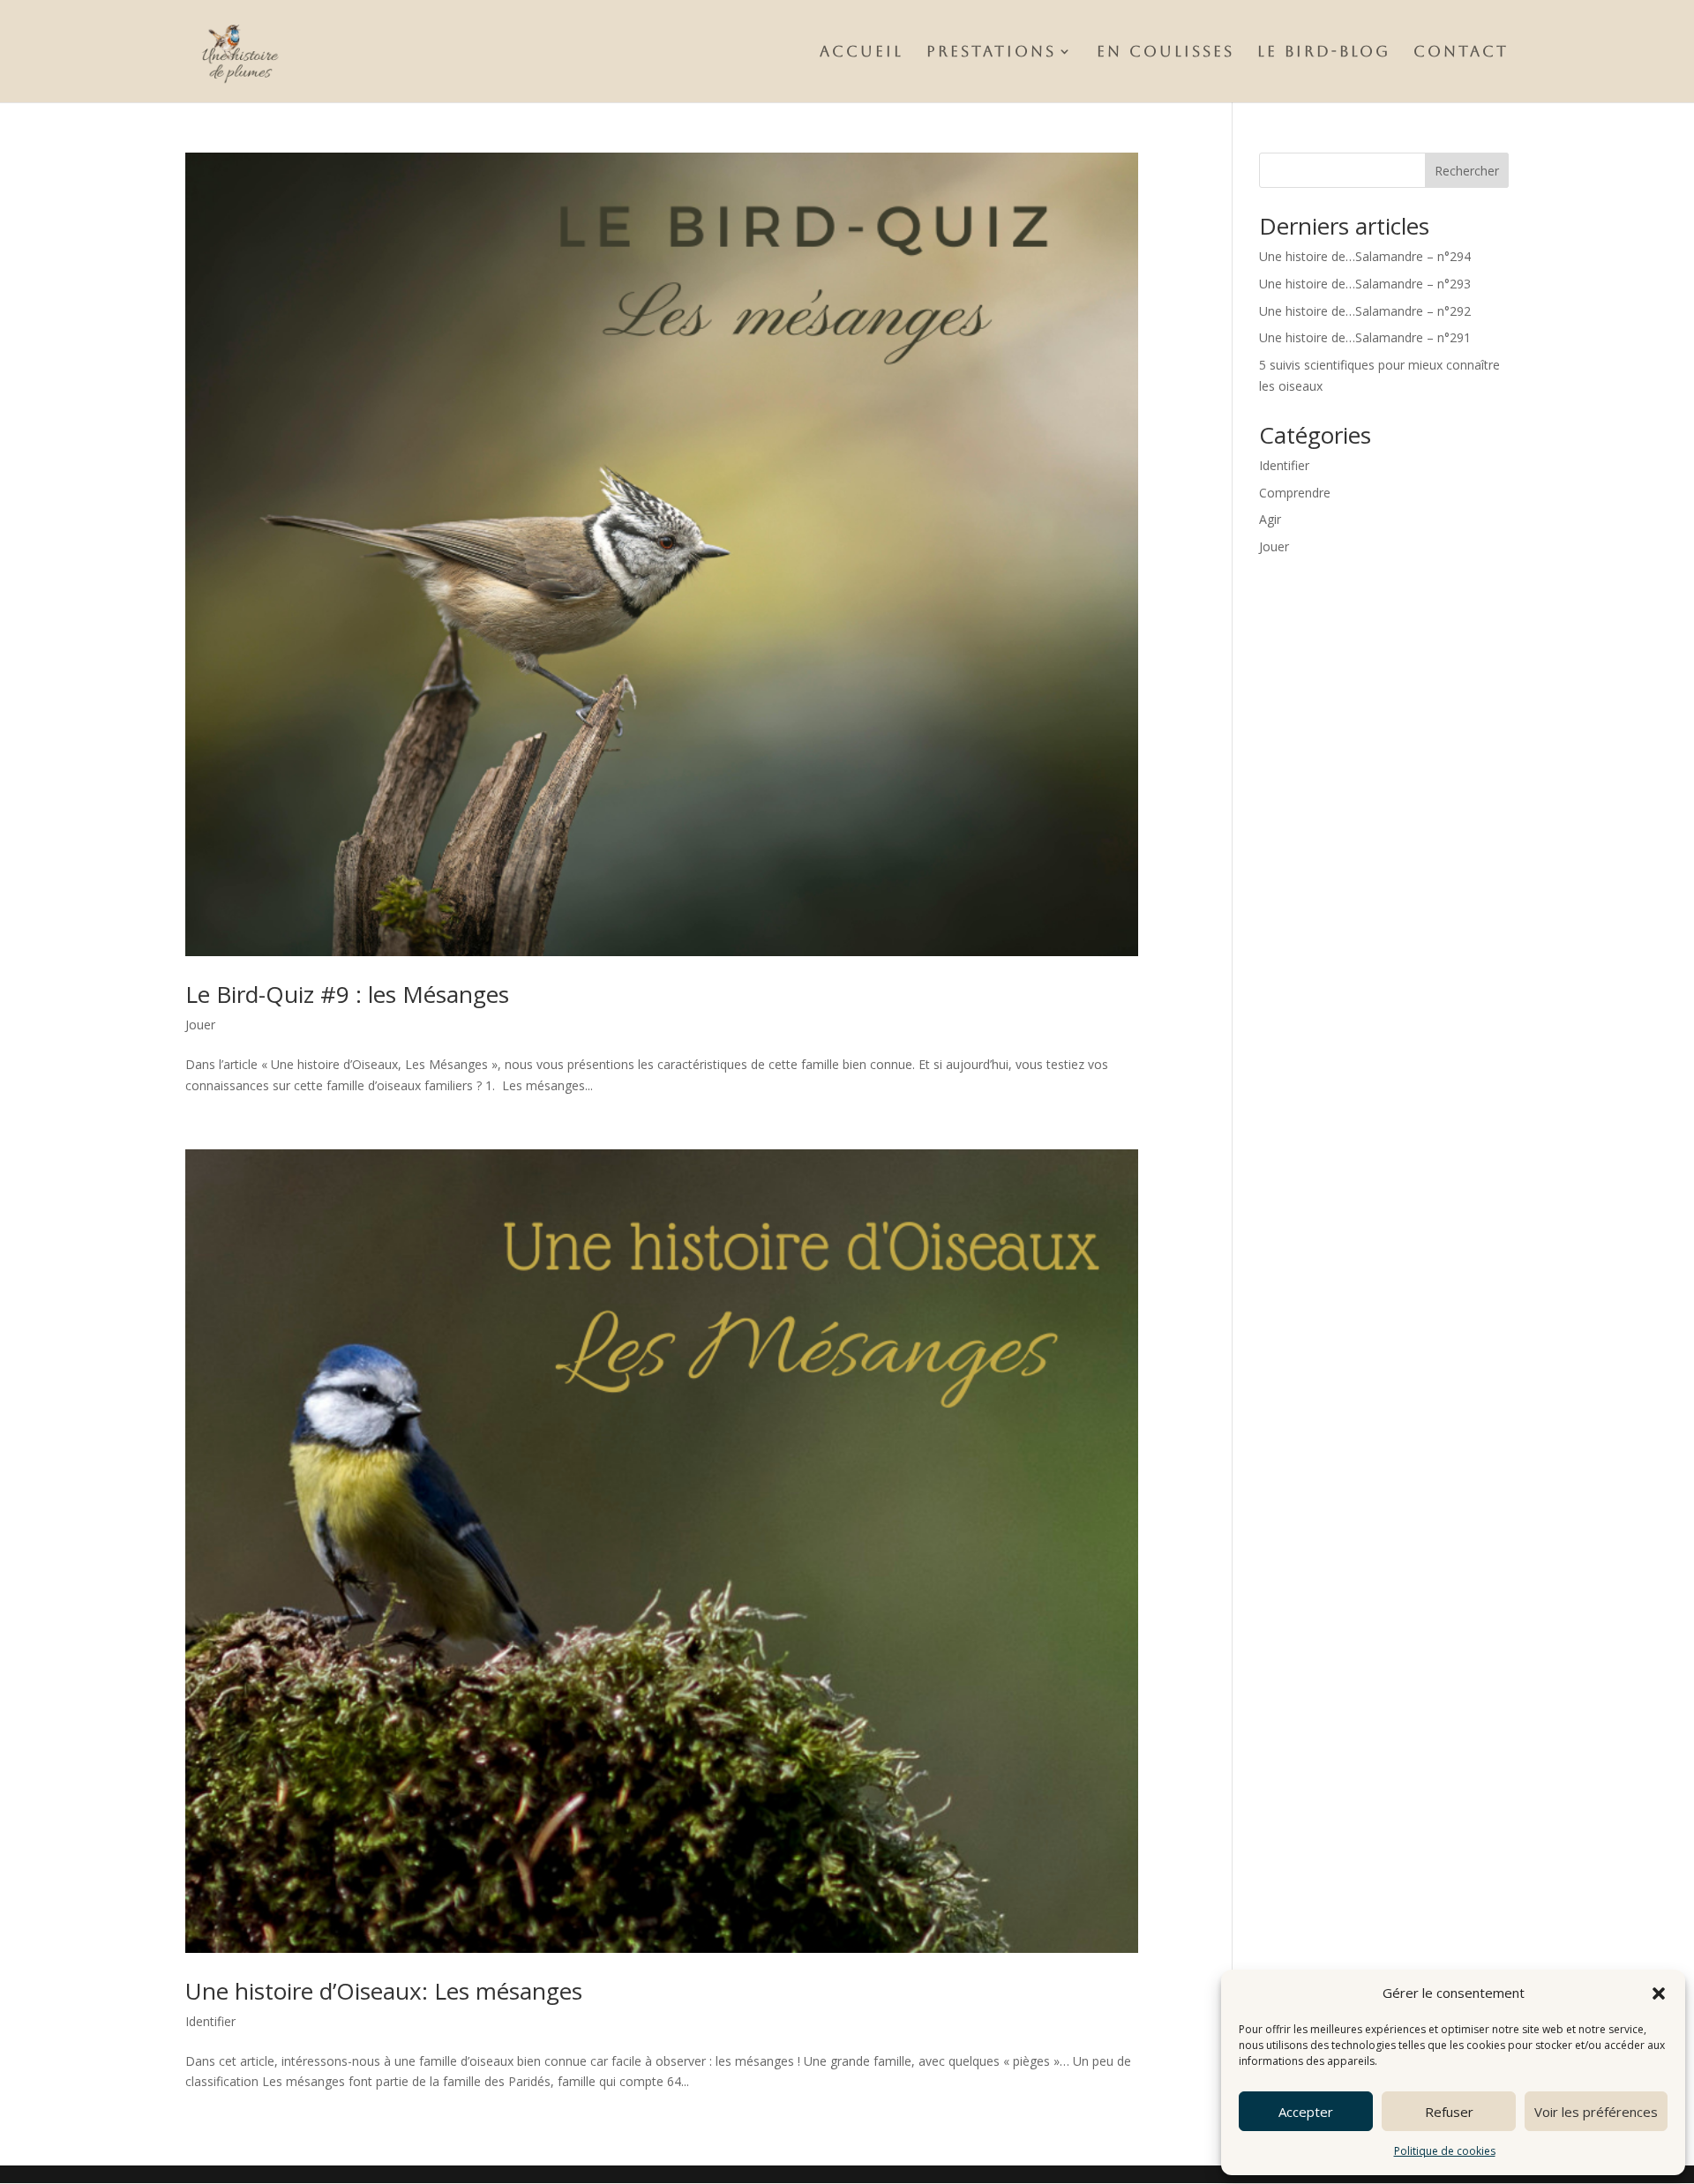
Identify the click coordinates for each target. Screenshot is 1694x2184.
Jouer (200, 1025)
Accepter (1306, 2112)
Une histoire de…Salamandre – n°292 (1365, 311)
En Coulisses (1166, 52)
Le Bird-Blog (1324, 52)
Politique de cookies (1445, 2151)
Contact (1461, 52)
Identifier (210, 2021)
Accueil (862, 52)
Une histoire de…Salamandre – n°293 (1365, 284)
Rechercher (1467, 171)
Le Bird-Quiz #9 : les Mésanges (347, 994)
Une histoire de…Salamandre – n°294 (1365, 256)
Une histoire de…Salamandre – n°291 (1365, 337)
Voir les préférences (1596, 2112)
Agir (1270, 519)
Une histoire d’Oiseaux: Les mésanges (384, 1991)
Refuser (1449, 2112)
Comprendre (1295, 493)
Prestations (991, 52)
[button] (1659, 1993)
